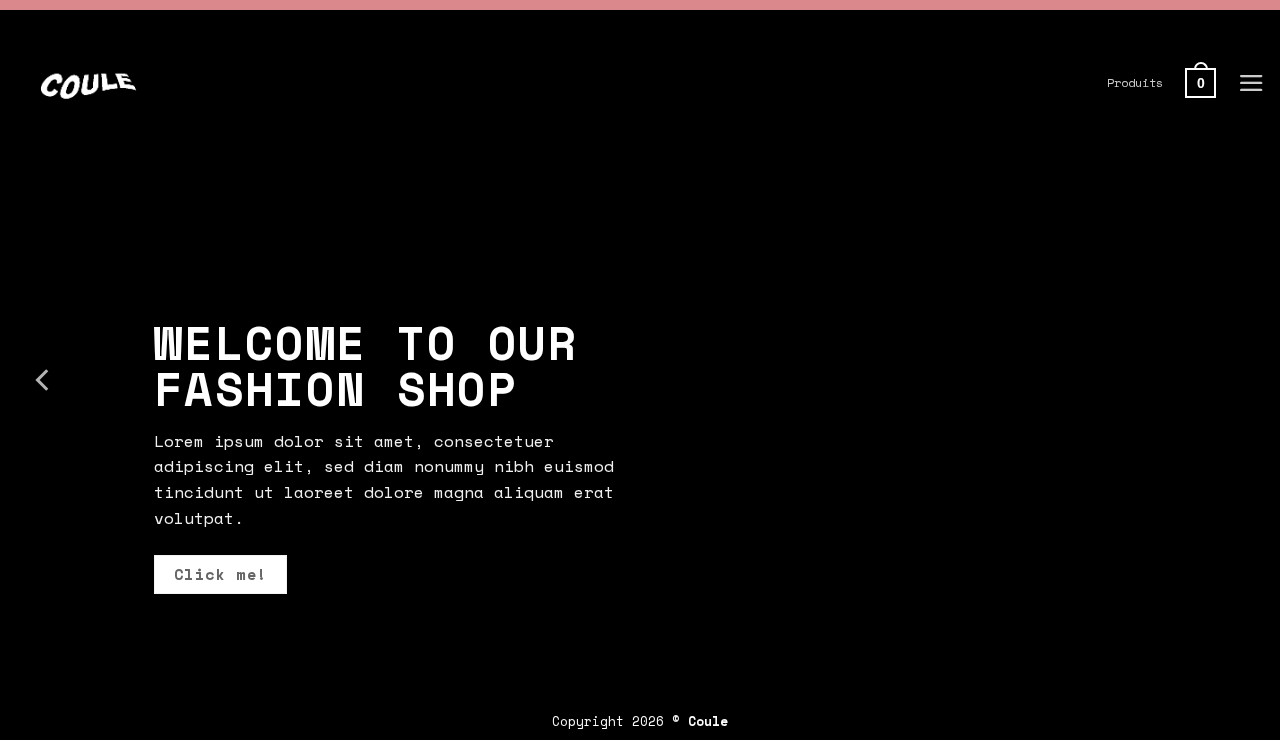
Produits (1135, 82)
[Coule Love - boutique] (251, 83)
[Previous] (44, 380)
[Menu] (1251, 83)
